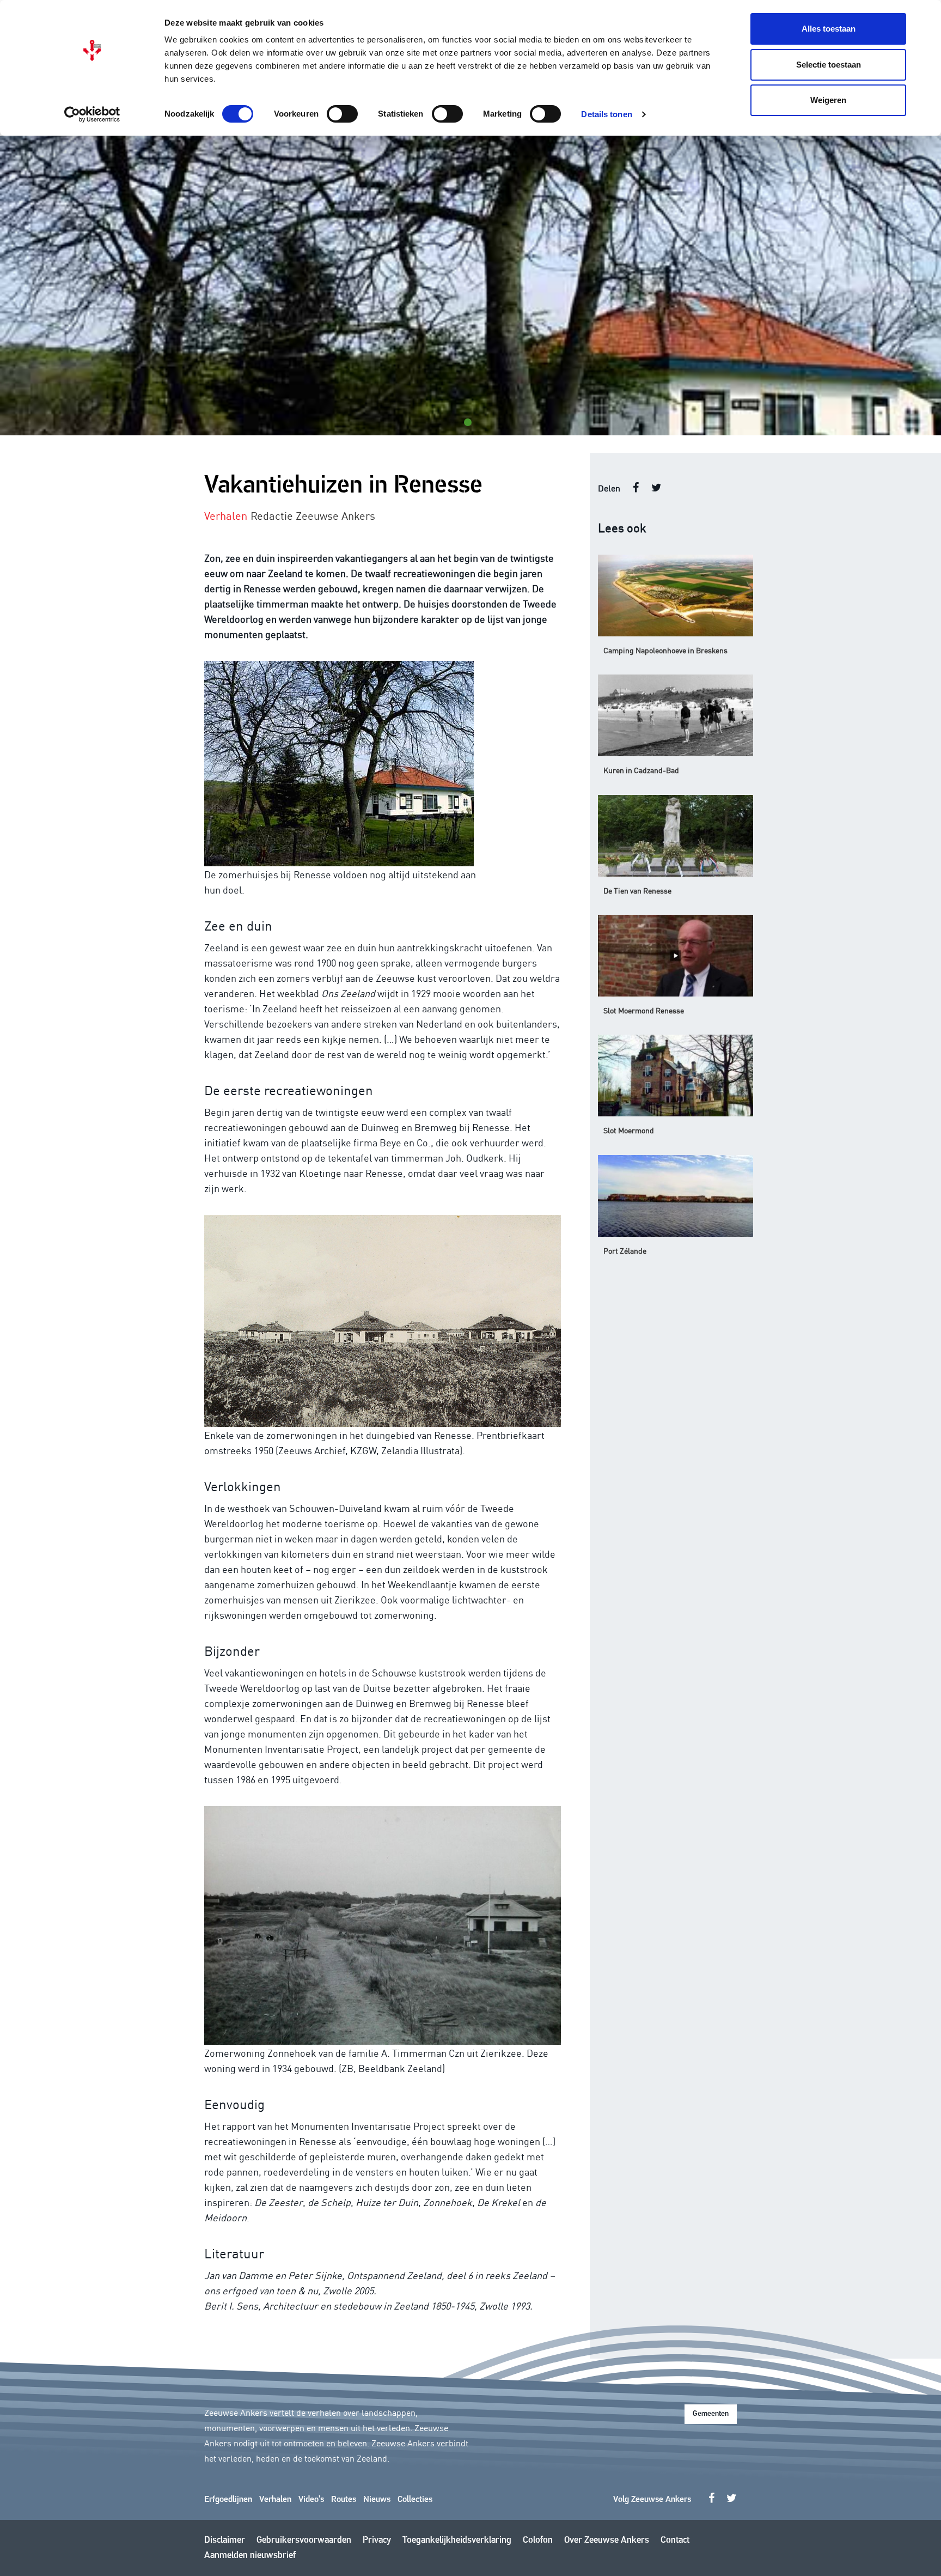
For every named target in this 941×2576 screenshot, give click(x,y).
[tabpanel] (471, 285)
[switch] (342, 114)
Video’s (311, 2500)
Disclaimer (225, 2540)
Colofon (538, 2540)
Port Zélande (625, 1250)
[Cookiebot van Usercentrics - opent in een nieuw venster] (92, 114)
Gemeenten (711, 2414)
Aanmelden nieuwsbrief (250, 2556)
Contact (675, 2540)
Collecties (415, 2500)
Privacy (377, 2540)
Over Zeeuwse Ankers (607, 2540)
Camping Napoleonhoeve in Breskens (665, 650)
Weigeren (828, 100)
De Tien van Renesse (637, 890)
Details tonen (606, 114)
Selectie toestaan (829, 65)
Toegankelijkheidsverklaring (457, 2540)
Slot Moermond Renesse (644, 1010)
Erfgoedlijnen (228, 2500)
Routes (344, 2500)
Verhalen (275, 2500)
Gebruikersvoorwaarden (304, 2540)
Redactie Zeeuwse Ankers (313, 515)
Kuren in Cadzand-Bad (641, 770)
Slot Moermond (629, 1130)
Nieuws (377, 2500)
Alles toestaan (829, 29)
